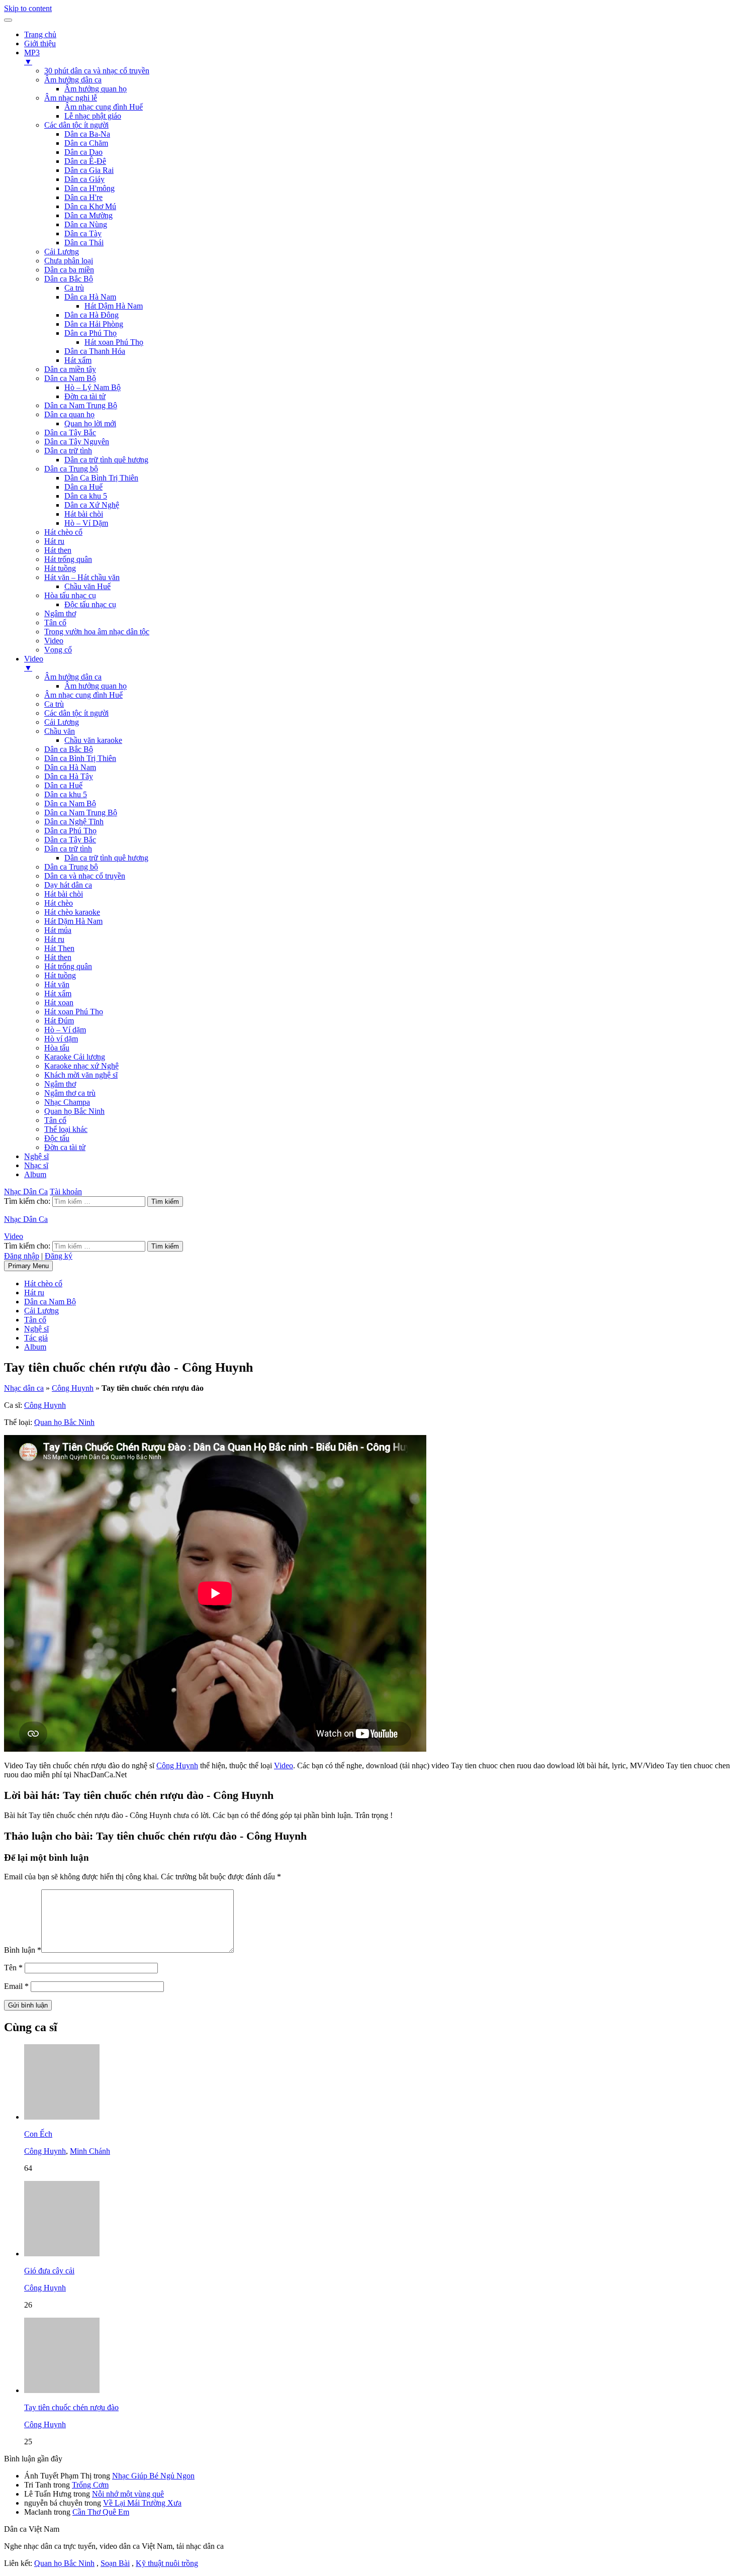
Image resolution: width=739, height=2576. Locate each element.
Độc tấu (57, 1138)
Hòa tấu (57, 1048)
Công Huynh (73, 1388)
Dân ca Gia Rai (89, 170)
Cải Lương (62, 252)
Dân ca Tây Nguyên (77, 442)
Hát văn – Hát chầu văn (82, 577)
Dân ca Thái (84, 243)
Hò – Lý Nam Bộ (93, 387)
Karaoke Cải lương (75, 1057)
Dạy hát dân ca (68, 885)
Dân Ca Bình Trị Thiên (101, 478)
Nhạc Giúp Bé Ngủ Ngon (153, 2476)
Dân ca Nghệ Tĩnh (74, 822)
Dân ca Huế (83, 487)
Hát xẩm (78, 360)
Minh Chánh (90, 2151)
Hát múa (58, 930)
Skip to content (28, 8)
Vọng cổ (58, 650)
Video (54, 641)
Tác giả (36, 1338)
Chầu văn (60, 731)
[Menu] (8, 20)
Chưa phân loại (69, 261)
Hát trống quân (68, 559)
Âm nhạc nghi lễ (71, 98)
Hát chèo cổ (63, 532)
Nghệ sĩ (36, 1156)
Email (16, 1986)
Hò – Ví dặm (65, 1030)
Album (35, 1174)
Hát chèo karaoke (72, 912)
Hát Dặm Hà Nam (73, 921)
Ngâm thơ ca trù (70, 1093)
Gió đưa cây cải (49, 2271)
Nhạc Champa (67, 1102)
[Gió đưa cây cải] (62, 2254)
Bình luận (23, 1950)
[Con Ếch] (62, 2117)
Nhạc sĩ (36, 1165)
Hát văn (57, 984)
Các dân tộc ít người (76, 125)
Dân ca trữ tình (68, 451)
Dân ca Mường (88, 215)
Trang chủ (40, 34)
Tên (13, 1968)
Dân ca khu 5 (86, 496)
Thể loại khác (66, 1129)
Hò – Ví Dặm (86, 523)
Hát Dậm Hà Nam (114, 306)
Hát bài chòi (84, 514)
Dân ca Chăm (86, 143)
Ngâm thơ (60, 613)
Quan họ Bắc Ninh (74, 1111)
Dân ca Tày (83, 233)
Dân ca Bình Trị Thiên (80, 758)
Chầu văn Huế (87, 586)
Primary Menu (28, 1266)
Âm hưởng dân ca (73, 80)
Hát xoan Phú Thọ (114, 342)
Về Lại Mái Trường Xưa (142, 2503)
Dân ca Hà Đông (91, 315)
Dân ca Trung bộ (71, 469)
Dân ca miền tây (70, 369)
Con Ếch (38, 2134)
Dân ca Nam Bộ (70, 378)
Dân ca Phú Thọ (90, 333)
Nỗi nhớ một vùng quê (128, 2494)
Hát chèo (59, 903)
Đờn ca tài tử (85, 396)
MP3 (32, 57)
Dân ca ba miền (69, 270)
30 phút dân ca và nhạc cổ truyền (97, 71)
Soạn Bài (115, 2563)
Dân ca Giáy (84, 179)
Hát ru (54, 541)
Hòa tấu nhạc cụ (70, 595)
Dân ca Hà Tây (69, 776)
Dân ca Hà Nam (90, 297)
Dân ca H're (83, 197)
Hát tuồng (60, 568)
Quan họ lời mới (90, 423)
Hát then (58, 550)
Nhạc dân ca (24, 1388)
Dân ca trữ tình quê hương (106, 460)
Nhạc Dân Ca (26, 1191)
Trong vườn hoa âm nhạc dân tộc (97, 632)
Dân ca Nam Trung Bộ (81, 405)
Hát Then (59, 948)
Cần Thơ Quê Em (101, 2512)
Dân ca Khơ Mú (90, 206)
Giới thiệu (40, 43)
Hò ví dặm (61, 1039)
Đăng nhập (22, 1256)
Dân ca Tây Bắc (70, 433)
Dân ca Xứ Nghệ (92, 505)
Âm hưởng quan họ (96, 89)
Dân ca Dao (83, 152)
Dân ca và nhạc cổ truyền (85, 876)
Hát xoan (59, 1003)
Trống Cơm (90, 2485)
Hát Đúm (59, 1021)
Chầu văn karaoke (93, 740)
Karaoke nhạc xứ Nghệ (81, 1066)
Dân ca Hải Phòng (94, 324)
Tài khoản (66, 1191)
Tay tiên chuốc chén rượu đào (71, 2407)
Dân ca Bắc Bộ (69, 279)
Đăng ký (59, 1256)
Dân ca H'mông (89, 188)
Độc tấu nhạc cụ (90, 604)
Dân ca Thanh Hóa (95, 351)
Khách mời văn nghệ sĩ (81, 1075)
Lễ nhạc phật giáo (93, 116)
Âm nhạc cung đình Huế (104, 107)
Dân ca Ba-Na (87, 134)
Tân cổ (55, 623)
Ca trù (74, 288)
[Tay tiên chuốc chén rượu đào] (62, 2390)
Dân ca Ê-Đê (85, 161)
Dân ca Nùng (86, 224)
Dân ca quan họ (69, 414)
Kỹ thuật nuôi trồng (167, 2563)
